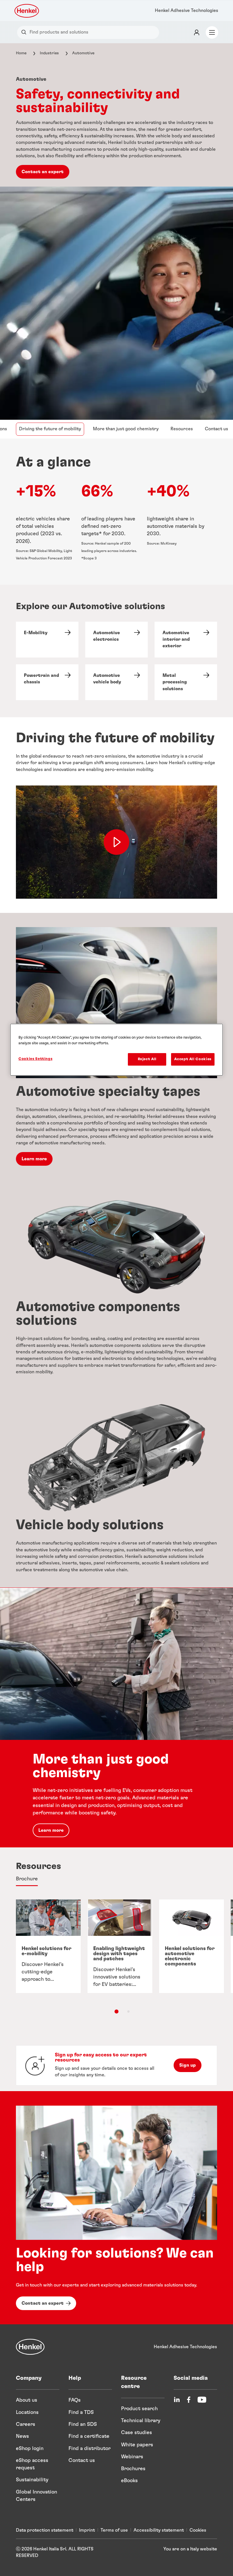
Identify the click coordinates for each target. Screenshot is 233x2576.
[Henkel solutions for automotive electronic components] (192, 1946)
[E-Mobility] (47, 640)
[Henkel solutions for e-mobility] (48, 1946)
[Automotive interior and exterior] (186, 640)
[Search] (25, 32)
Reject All (147, 1059)
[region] (116, 1050)
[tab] (27, 1879)
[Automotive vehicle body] (116, 682)
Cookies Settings (35, 1059)
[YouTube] (202, 2400)
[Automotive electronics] (116, 640)
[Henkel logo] (27, 11)
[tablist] (116, 2011)
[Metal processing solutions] (186, 682)
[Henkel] (30, 2347)
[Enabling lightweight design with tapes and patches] (120, 1946)
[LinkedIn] (177, 2400)
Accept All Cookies (193, 1059)
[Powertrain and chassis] (47, 682)
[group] (116, 1956)
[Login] (197, 32)
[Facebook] (189, 2400)
